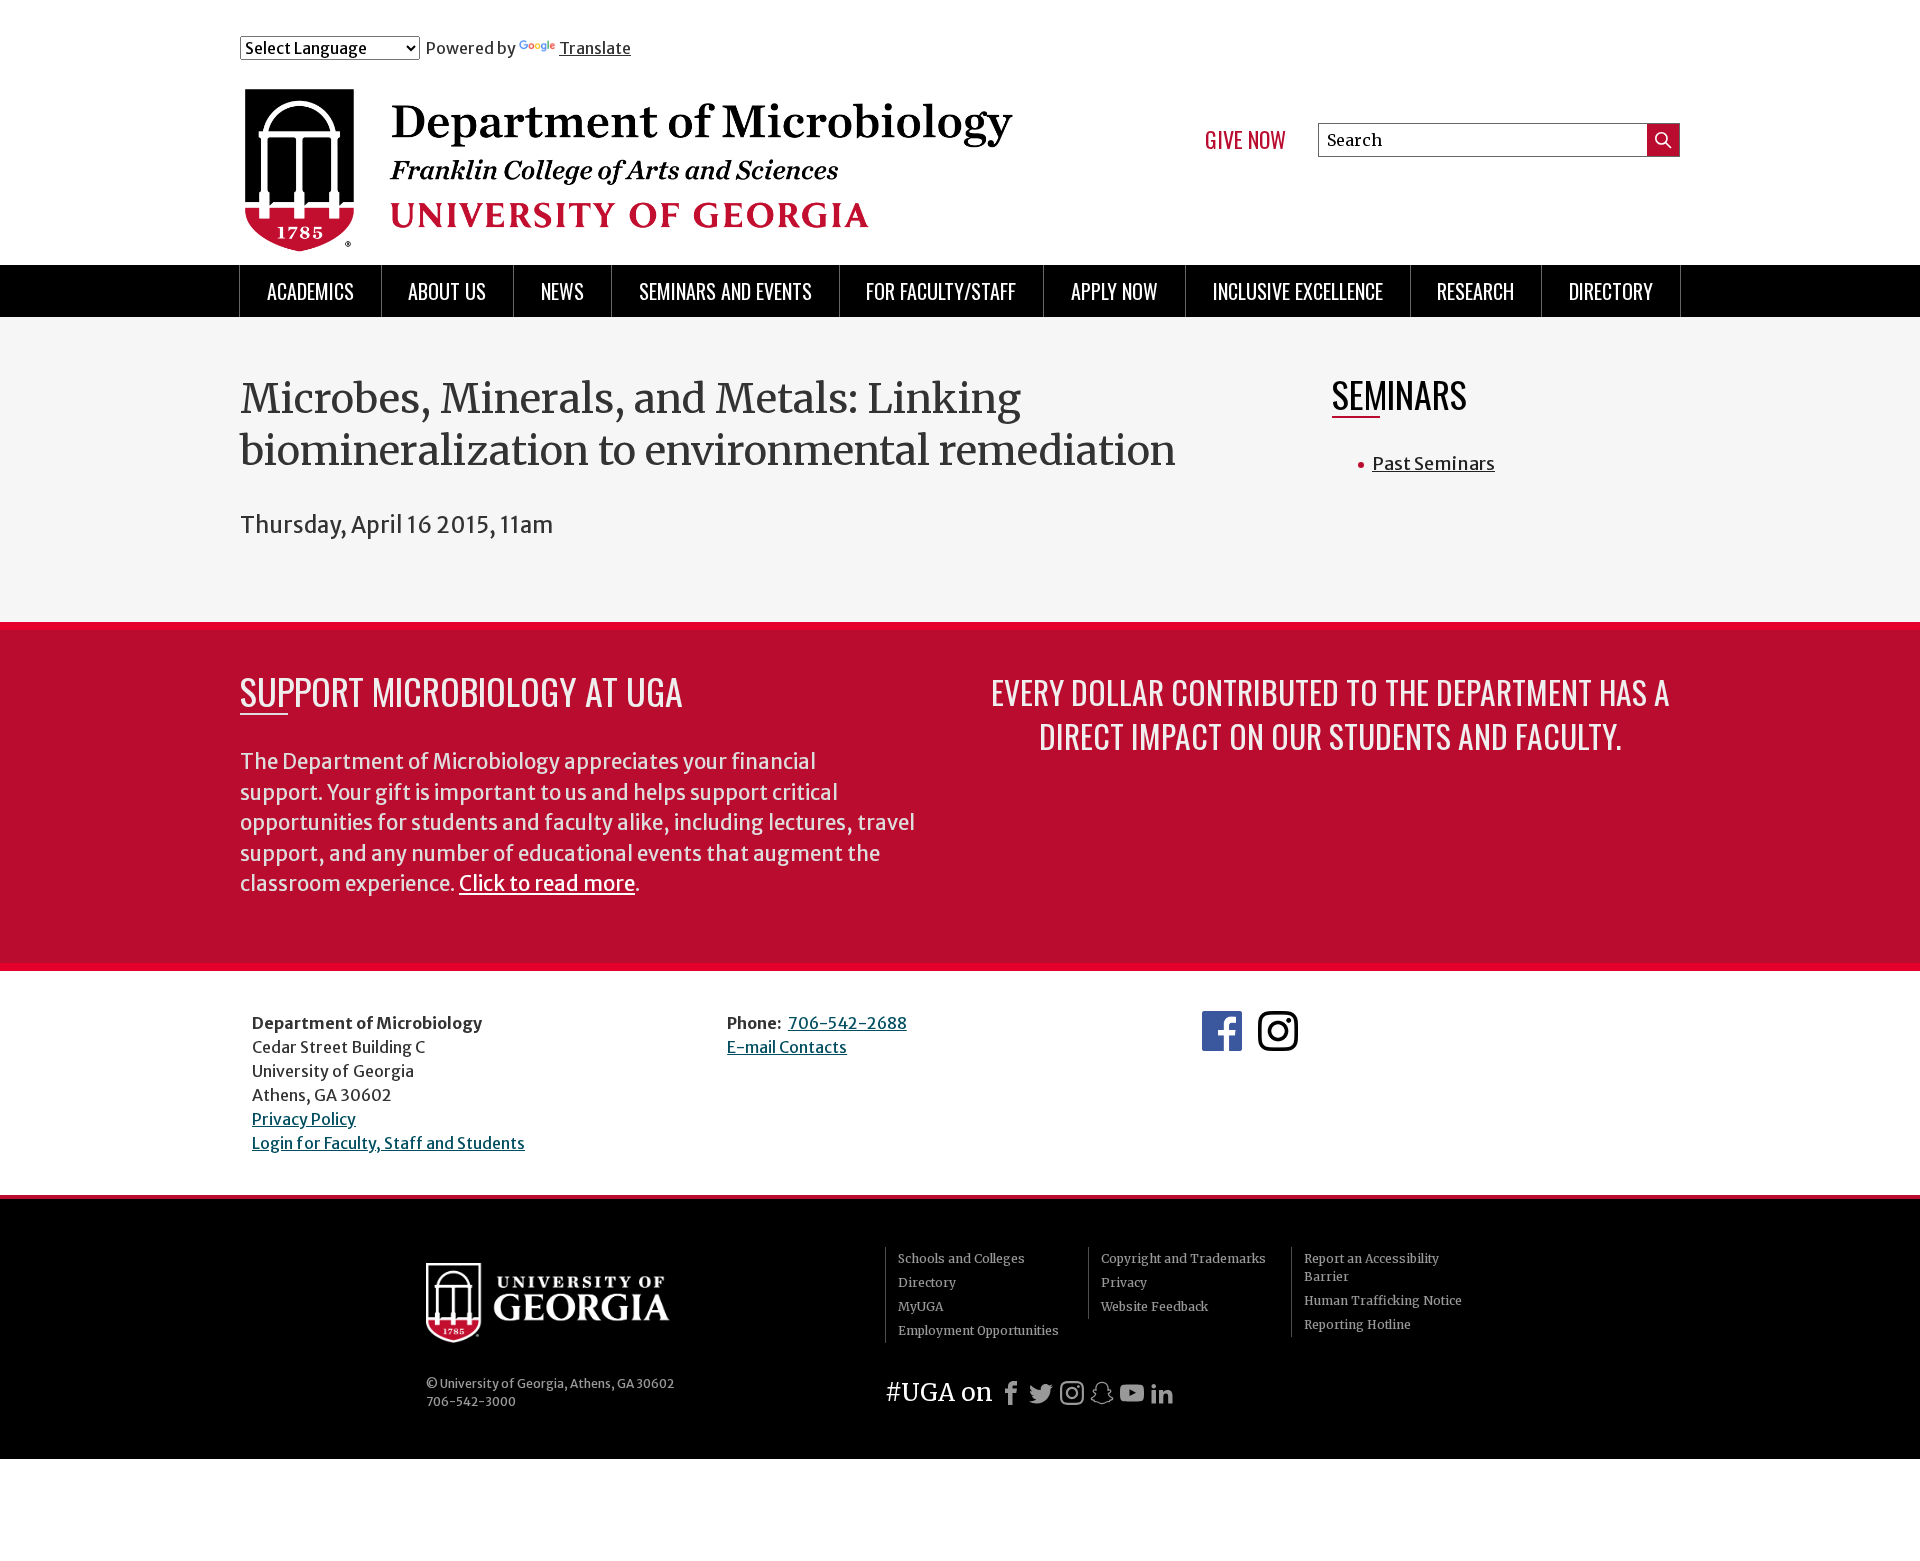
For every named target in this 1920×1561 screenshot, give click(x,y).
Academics (310, 291)
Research (1475, 291)
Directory (1611, 291)
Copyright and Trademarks (1183, 1258)
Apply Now (1114, 291)
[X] (1041, 1393)
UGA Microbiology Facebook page (1222, 1031)
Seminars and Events (725, 291)
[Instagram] (1072, 1393)
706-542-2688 (847, 1023)
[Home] (639, 148)
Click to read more (547, 884)
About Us (447, 291)
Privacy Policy (304, 1119)
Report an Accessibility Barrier (1371, 1267)
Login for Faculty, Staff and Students (388, 1143)
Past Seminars (1433, 463)
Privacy (1124, 1282)
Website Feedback (1154, 1306)
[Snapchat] (1102, 1393)
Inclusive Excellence (1298, 291)
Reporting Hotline (1357, 1324)
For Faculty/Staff (941, 291)
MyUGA (920, 1306)
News (562, 291)
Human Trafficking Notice (1383, 1300)
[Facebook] (1011, 1393)
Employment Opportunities (978, 1330)
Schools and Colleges (961, 1258)
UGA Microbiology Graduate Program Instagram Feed (1278, 1031)
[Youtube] (1132, 1393)
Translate (595, 48)
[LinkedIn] (1162, 1393)
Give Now (1245, 140)
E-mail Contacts (787, 1047)
